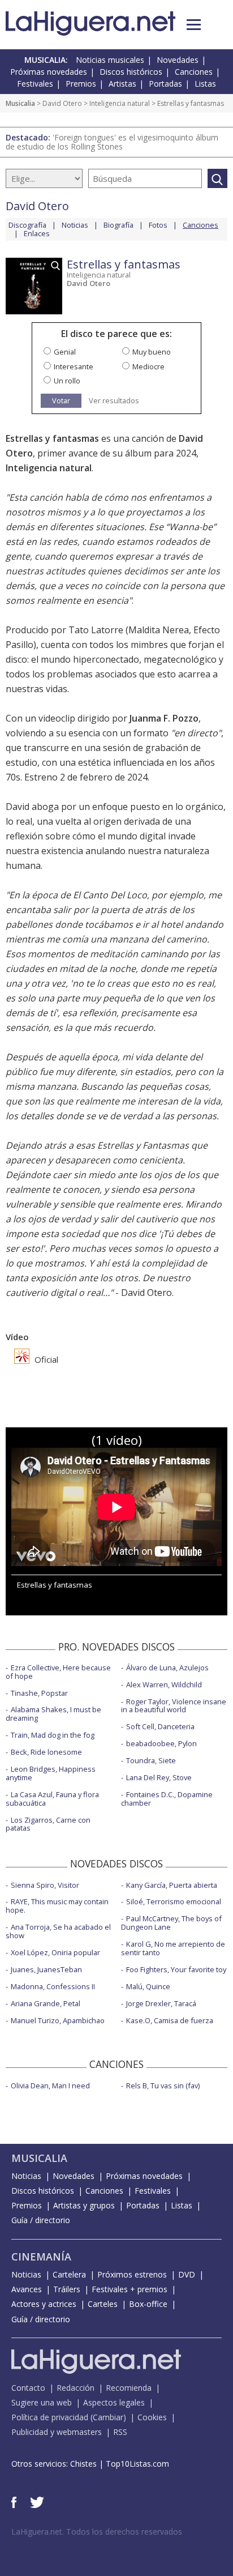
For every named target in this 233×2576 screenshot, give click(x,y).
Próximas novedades (49, 72)
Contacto (28, 2388)
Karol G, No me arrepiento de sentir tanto (173, 1948)
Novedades (178, 60)
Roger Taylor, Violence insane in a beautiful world (174, 1706)
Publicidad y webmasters (57, 2432)
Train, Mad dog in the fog (53, 1735)
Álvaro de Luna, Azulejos (167, 1667)
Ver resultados (114, 401)
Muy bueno (152, 352)
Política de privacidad (50, 2417)
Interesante (74, 366)
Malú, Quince (148, 1986)
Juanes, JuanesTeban (46, 1969)
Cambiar (108, 2417)
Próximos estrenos (132, 2274)
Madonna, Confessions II (53, 1986)
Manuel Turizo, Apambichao (58, 2020)
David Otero (62, 103)
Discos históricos (131, 72)
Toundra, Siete (151, 1760)
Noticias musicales (110, 60)
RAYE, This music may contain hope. (57, 1906)
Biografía (118, 225)
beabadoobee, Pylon (161, 1743)
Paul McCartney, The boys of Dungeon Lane (171, 1923)
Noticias (75, 225)
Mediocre (148, 366)
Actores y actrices (44, 2304)
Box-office (148, 2304)
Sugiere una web (42, 2402)
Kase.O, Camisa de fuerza (170, 2020)
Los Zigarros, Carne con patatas (48, 1824)
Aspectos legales (114, 2402)
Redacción (75, 2388)
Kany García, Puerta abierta (172, 1885)
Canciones (194, 72)
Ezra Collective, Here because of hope (58, 1672)
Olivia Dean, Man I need (50, 2085)
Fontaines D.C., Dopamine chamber (167, 1799)
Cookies (152, 2417)
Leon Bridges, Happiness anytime (51, 1773)
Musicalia (20, 103)
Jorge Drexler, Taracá (161, 2003)
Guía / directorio (41, 2220)
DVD (187, 2274)
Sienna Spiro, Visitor (45, 1885)
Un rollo (67, 381)
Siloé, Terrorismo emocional (174, 1901)
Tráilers (67, 2289)
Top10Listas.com (137, 2464)
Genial (65, 352)
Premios (81, 84)
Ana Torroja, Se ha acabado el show (58, 1931)
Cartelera (69, 2274)
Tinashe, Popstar (39, 1693)
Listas (205, 84)
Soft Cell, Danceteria (160, 1726)
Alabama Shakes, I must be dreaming (53, 1714)
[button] (194, 25)
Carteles (103, 2304)
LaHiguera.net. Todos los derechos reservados (97, 2532)
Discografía (27, 225)
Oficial (45, 1359)
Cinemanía (41, 2257)
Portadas (165, 84)
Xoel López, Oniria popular (55, 1952)
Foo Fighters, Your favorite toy (176, 1969)
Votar (61, 400)
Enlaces (37, 233)
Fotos (158, 225)
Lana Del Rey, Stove (159, 1777)
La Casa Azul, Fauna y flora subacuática (52, 1799)
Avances (27, 2289)
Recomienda (129, 2388)
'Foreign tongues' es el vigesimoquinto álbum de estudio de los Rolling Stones (112, 142)
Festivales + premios (130, 2289)
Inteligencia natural (120, 103)
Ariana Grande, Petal (46, 2003)
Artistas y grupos (84, 2205)
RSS (120, 2432)
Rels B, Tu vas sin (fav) (163, 2085)
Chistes (83, 2464)
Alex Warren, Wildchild (164, 1684)
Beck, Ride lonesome (46, 1752)
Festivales (35, 84)
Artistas (122, 84)
